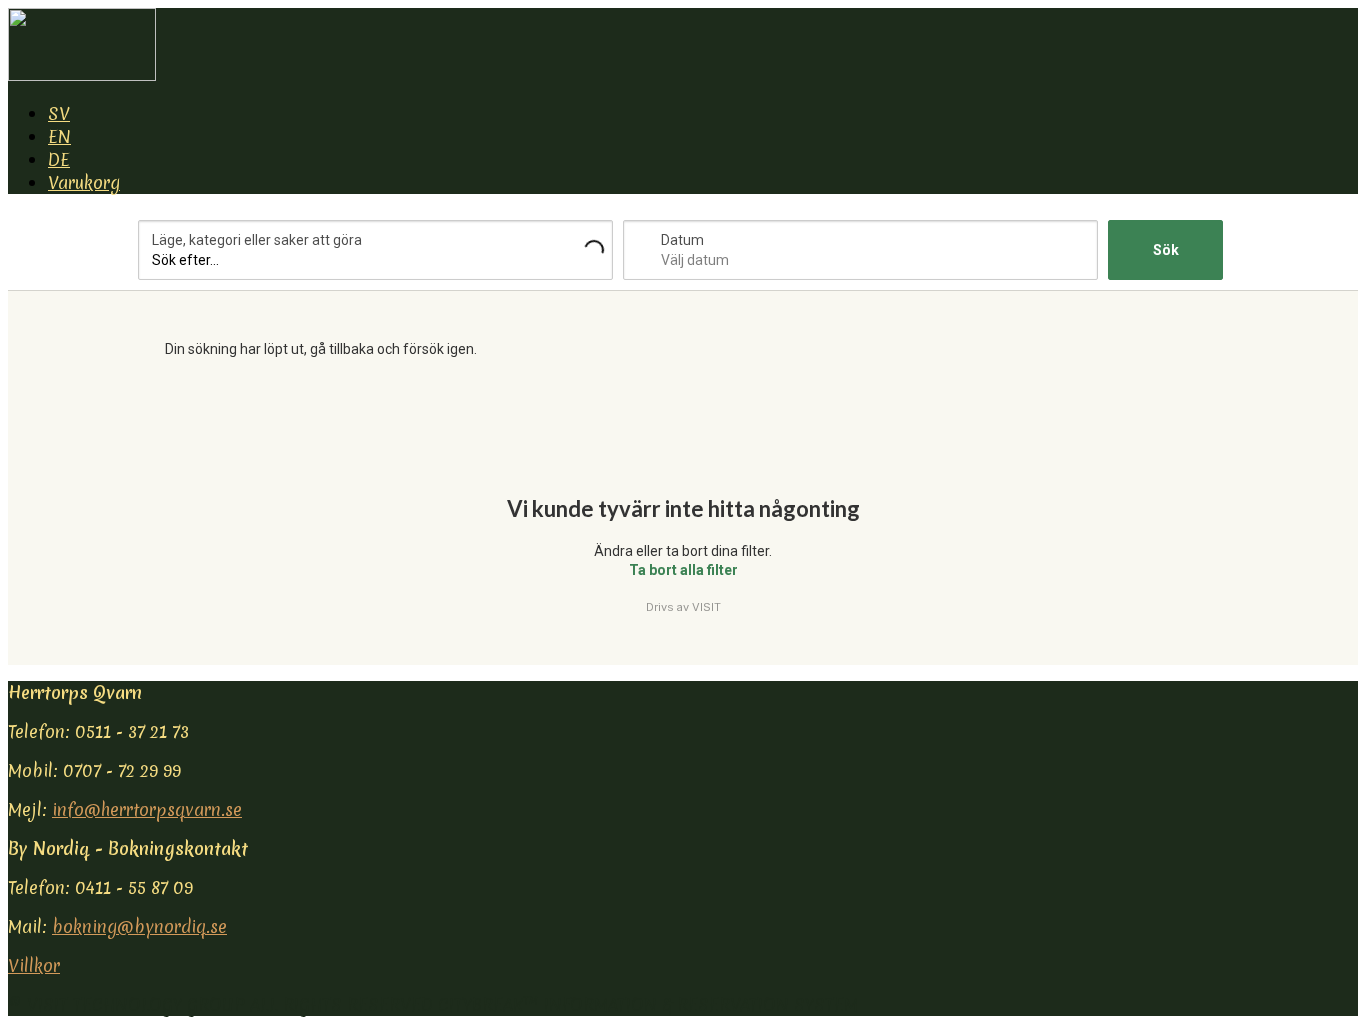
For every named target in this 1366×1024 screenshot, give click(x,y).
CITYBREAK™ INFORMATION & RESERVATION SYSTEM (648, 1004)
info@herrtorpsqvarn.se (147, 809)
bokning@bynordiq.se (139, 926)
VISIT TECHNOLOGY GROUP (136, 1004)
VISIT (706, 607)
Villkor (34, 965)
